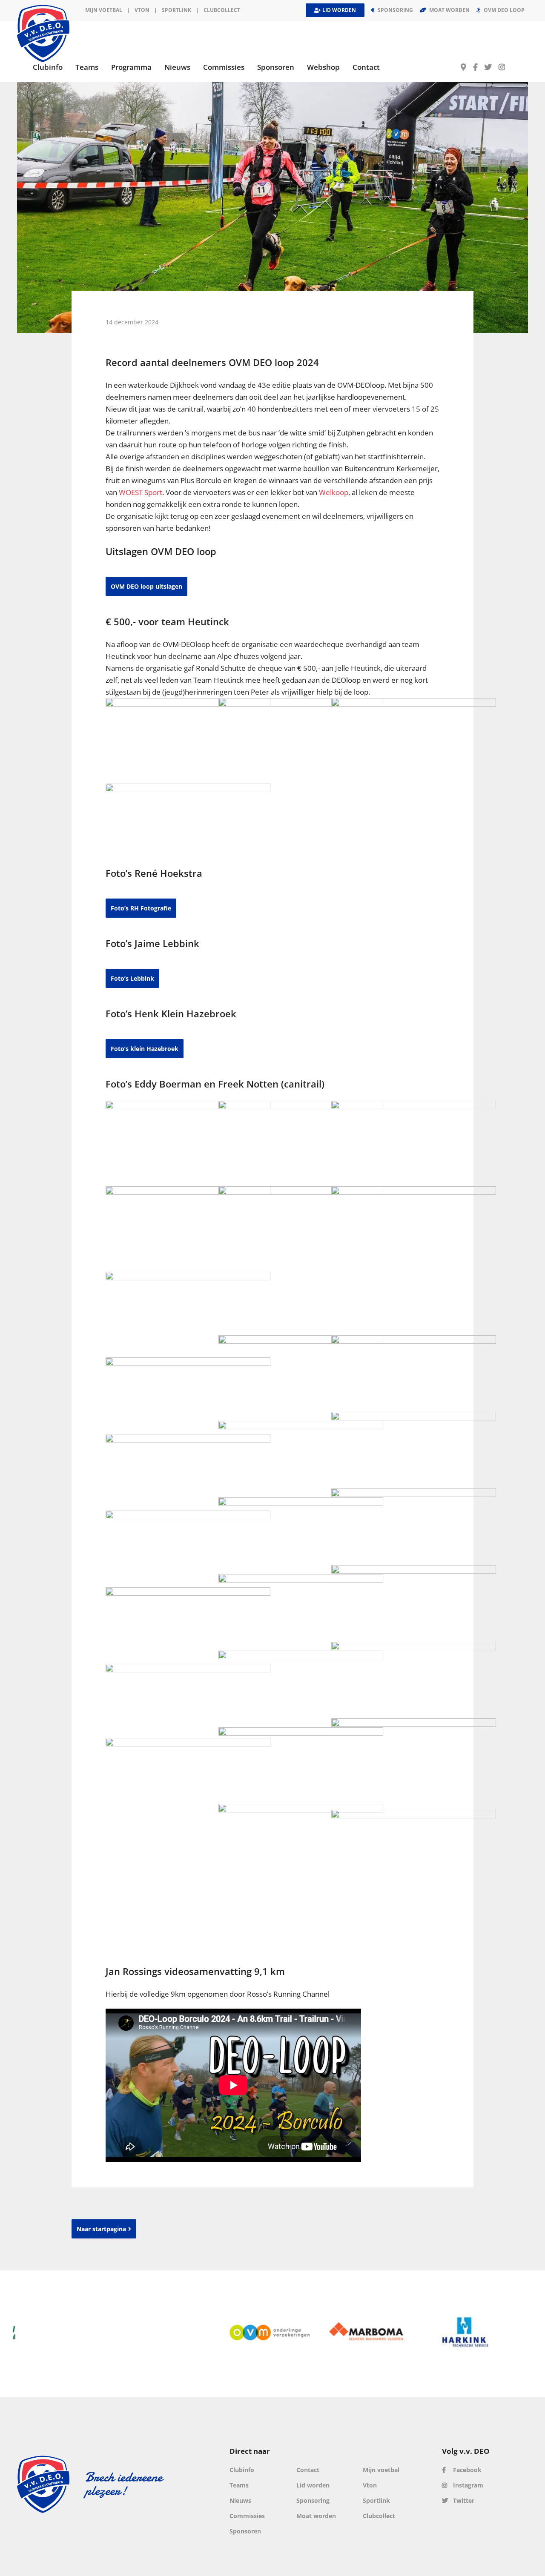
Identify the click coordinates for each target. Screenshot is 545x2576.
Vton (370, 2485)
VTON (142, 10)
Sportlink (176, 10)
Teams (239, 2485)
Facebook (466, 2470)
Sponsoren (245, 2531)
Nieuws (240, 2500)
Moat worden (316, 2516)
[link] (141, 492)
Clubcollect (222, 10)
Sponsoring (313, 2500)
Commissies (247, 2516)
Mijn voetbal (104, 10)
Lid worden (313, 2485)
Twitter (463, 2500)
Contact (308, 2470)
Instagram (467, 2485)
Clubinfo (242, 2470)
